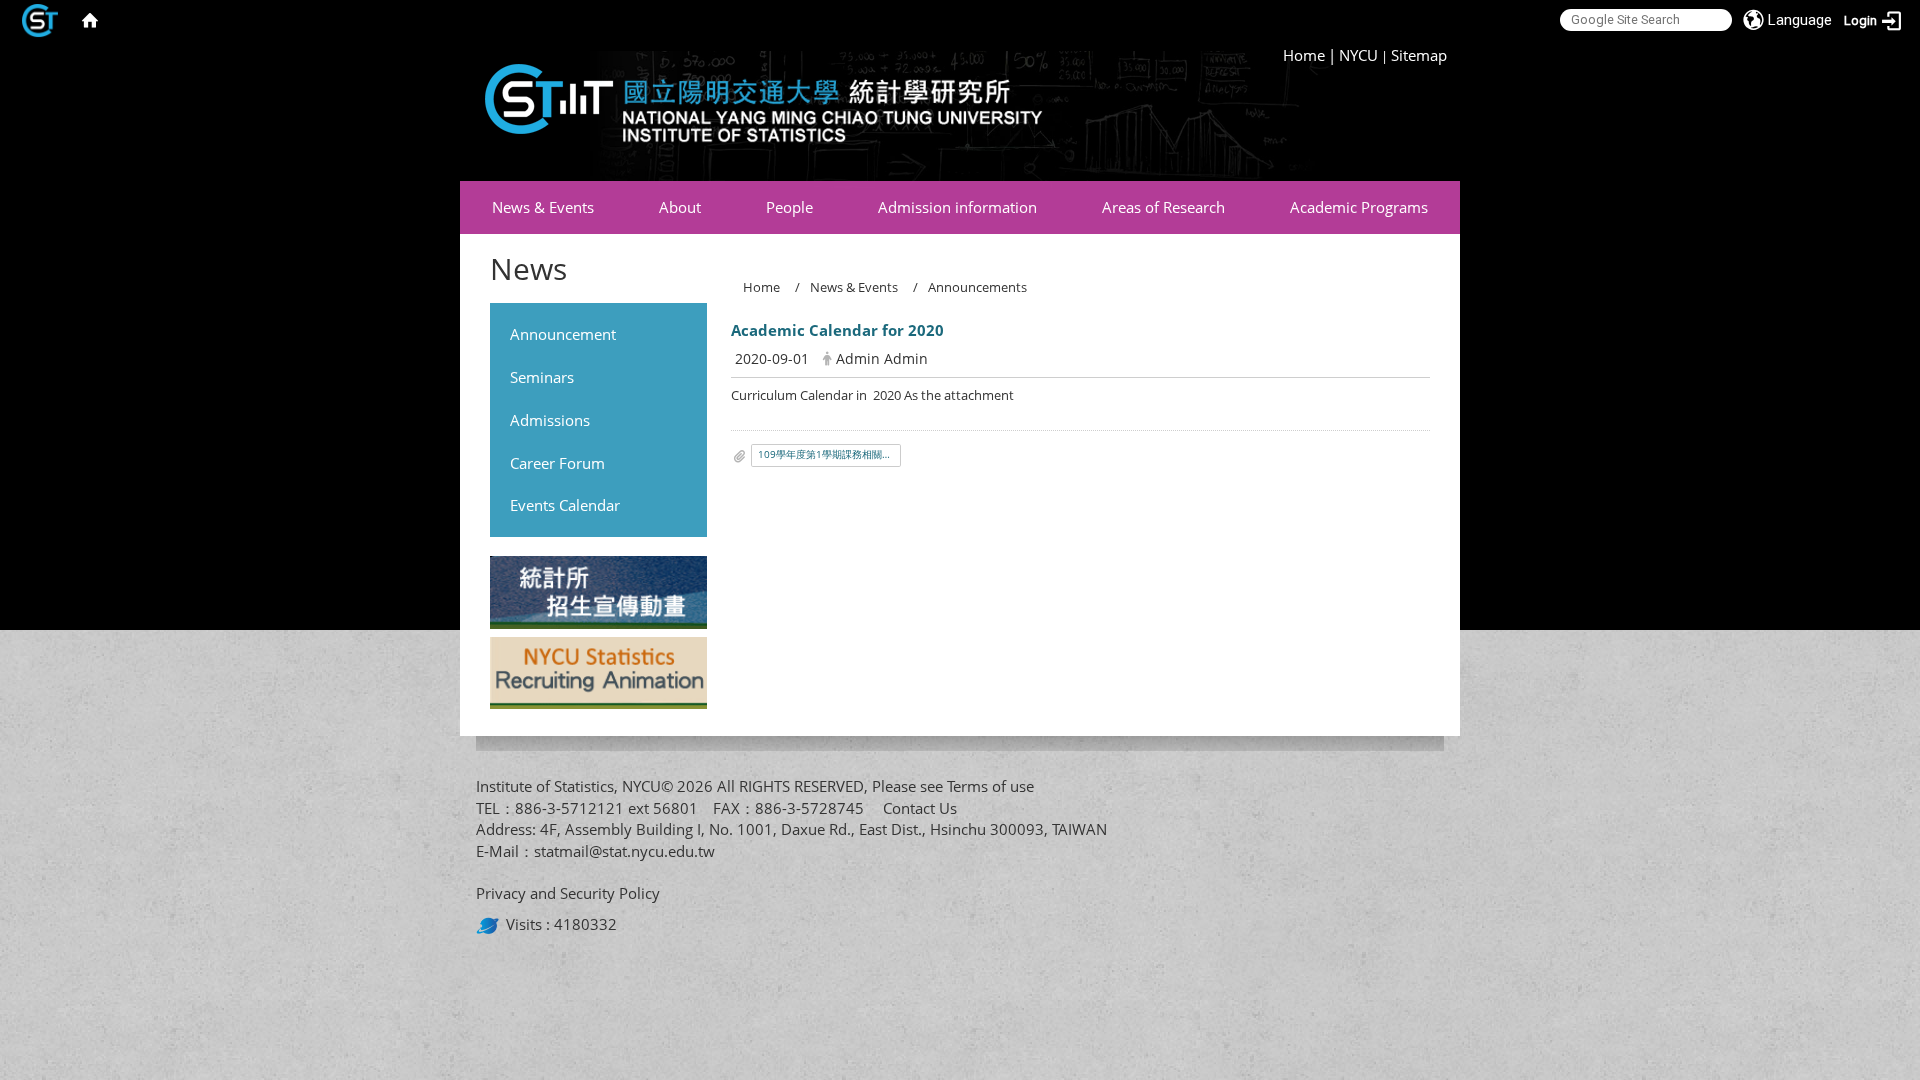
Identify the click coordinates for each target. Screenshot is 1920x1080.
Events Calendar (565, 505)
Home (1304, 55)
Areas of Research (1163, 207)
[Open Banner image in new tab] (598, 595)
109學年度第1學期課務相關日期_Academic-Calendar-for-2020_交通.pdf (829, 454)
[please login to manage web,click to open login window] (40, 20)
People (789, 207)
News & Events (543, 207)
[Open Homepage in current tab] (90, 20)
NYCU (1358, 55)
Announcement (563, 334)
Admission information (957, 207)
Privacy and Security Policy (568, 893)
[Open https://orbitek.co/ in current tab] (491, 924)
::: (1275, 55)
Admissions (550, 420)
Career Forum (557, 463)
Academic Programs (1359, 207)
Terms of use (990, 786)
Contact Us (920, 808)
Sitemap (1419, 55)
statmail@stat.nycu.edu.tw (624, 851)
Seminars (542, 377)
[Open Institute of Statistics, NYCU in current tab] (755, 110)
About (680, 207)
